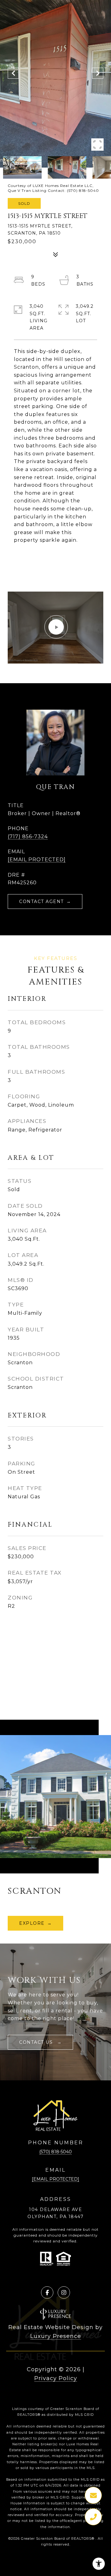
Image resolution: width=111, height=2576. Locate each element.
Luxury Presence (56, 2336)
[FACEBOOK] (47, 2293)
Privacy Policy (56, 2378)
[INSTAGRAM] (64, 2293)
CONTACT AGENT (41, 902)
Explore (32, 1923)
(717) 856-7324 (28, 836)
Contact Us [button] (37, 2042)
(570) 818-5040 (55, 2152)
